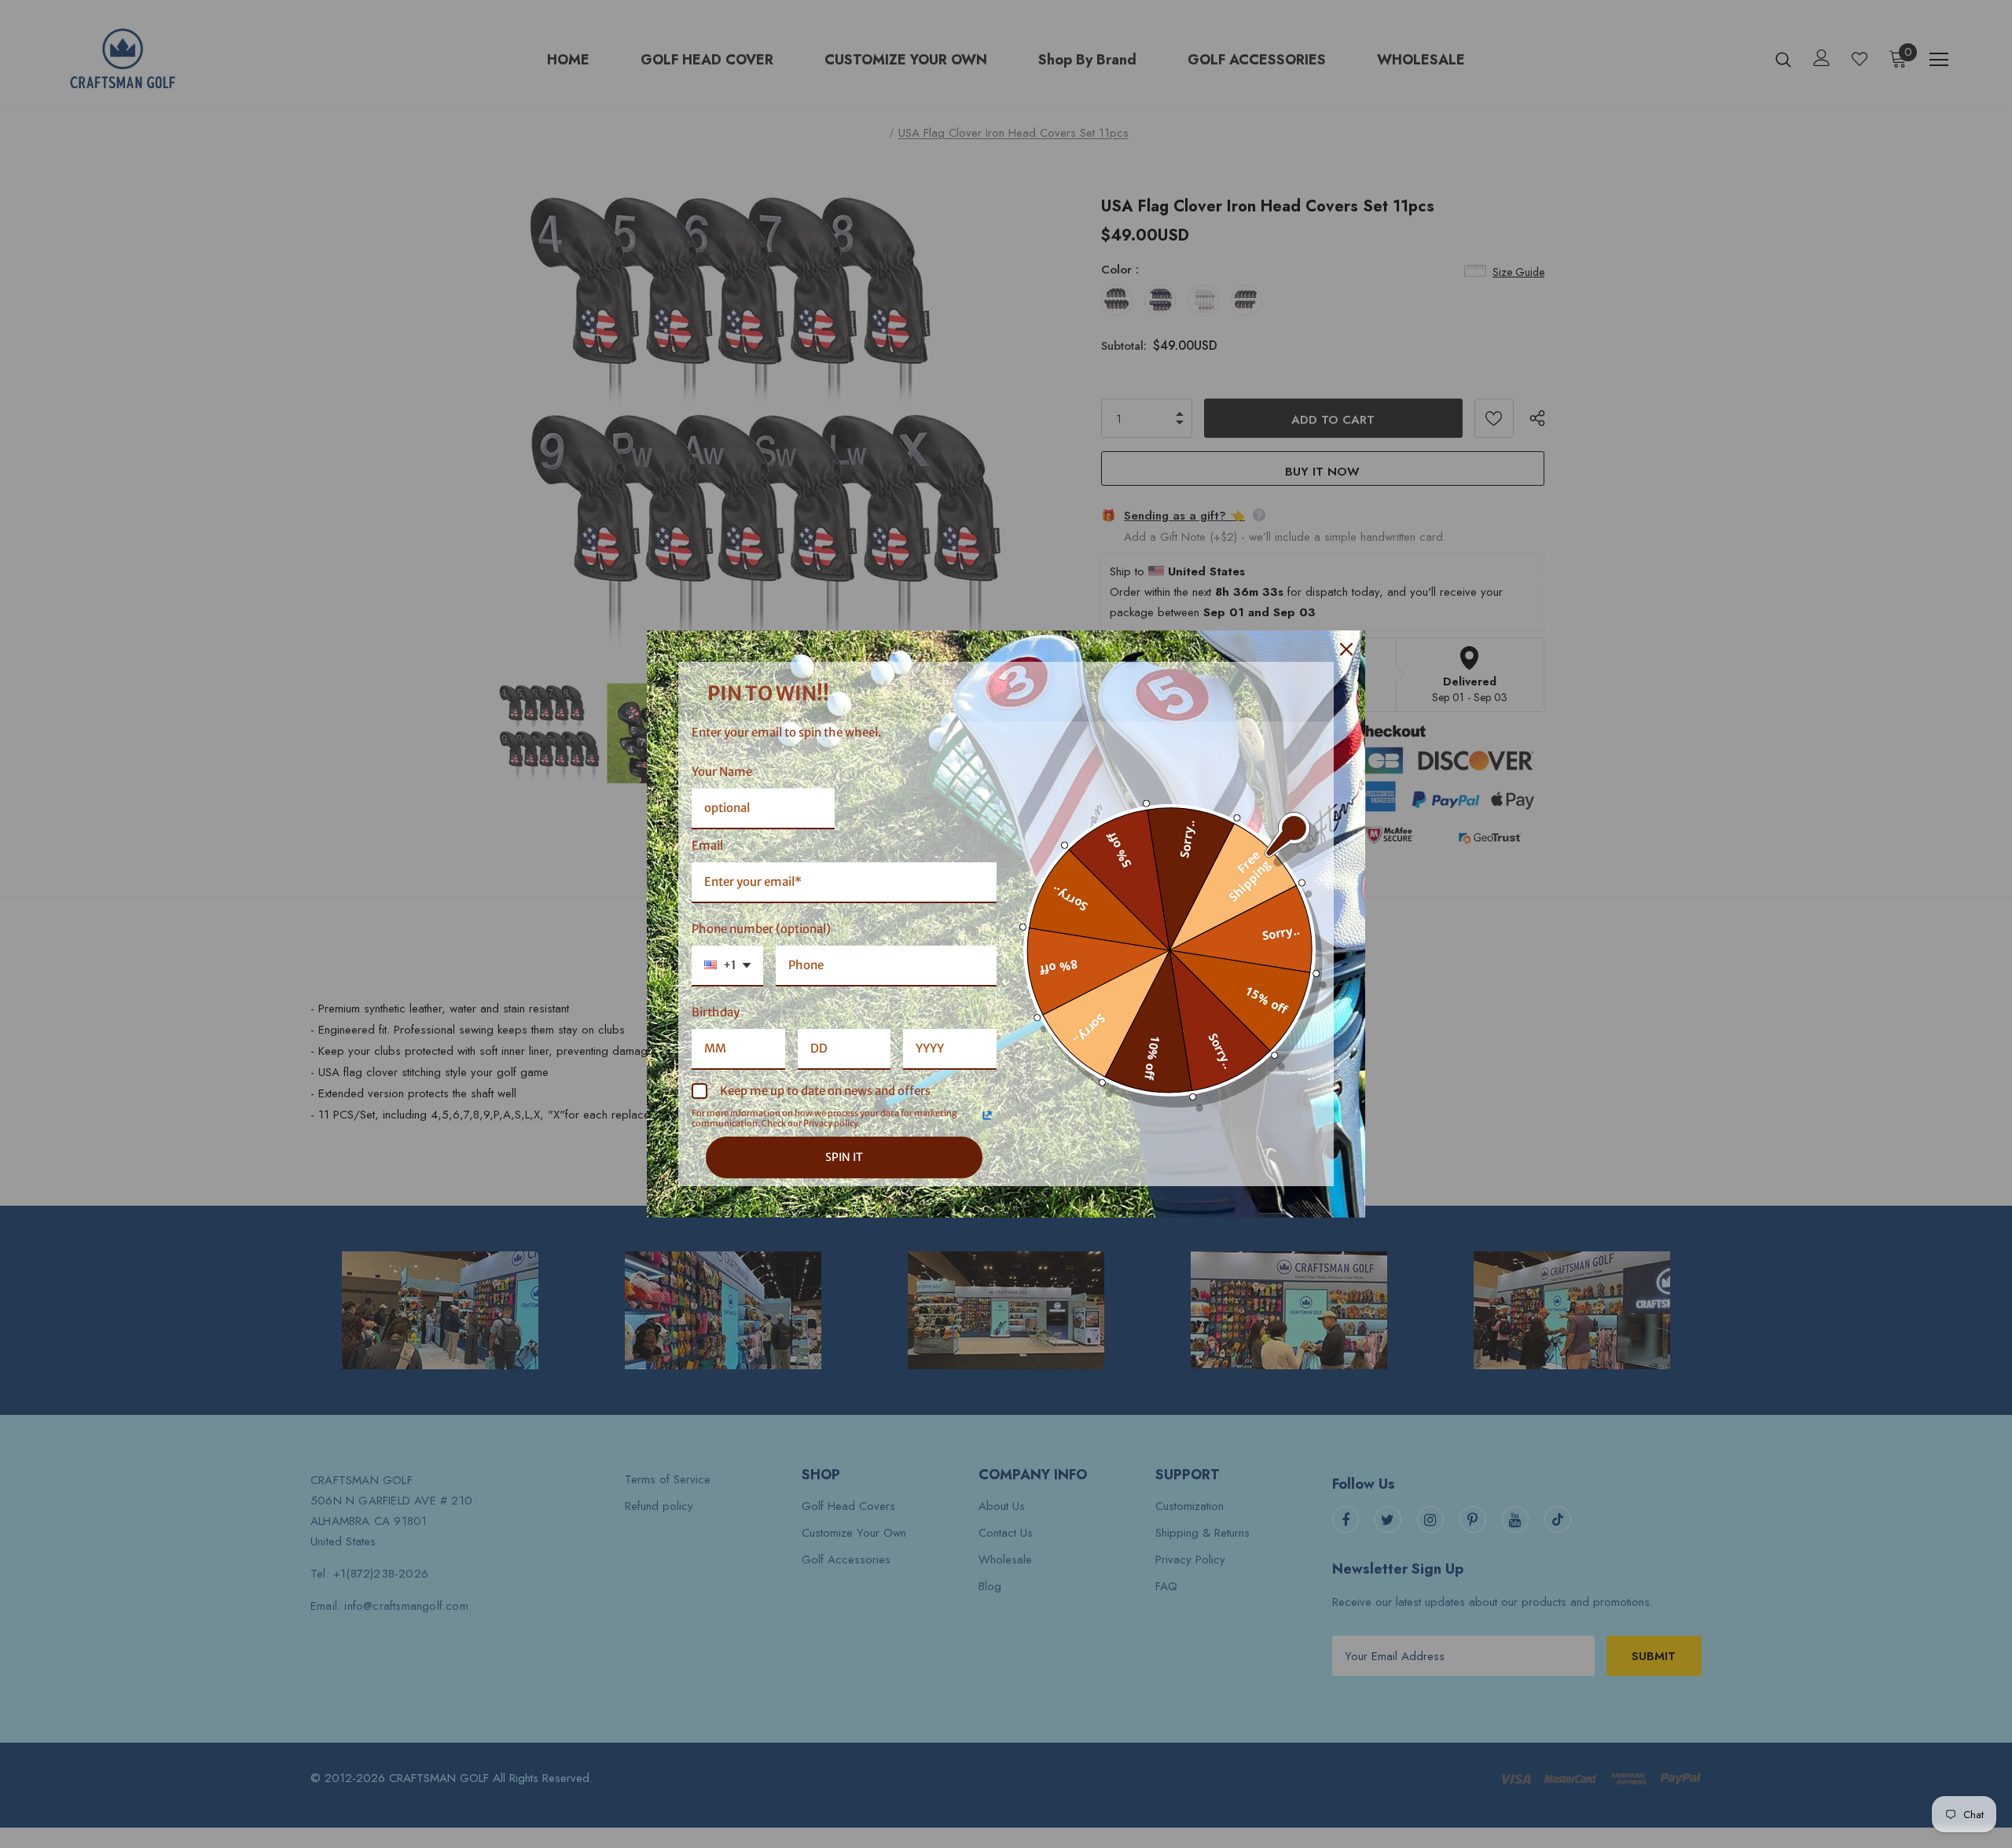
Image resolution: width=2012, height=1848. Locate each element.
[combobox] (727, 966)
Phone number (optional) (761, 929)
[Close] (1346, 649)
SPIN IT (844, 1157)
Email (707, 845)
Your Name (722, 772)
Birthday (716, 1012)
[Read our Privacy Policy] (987, 1115)
